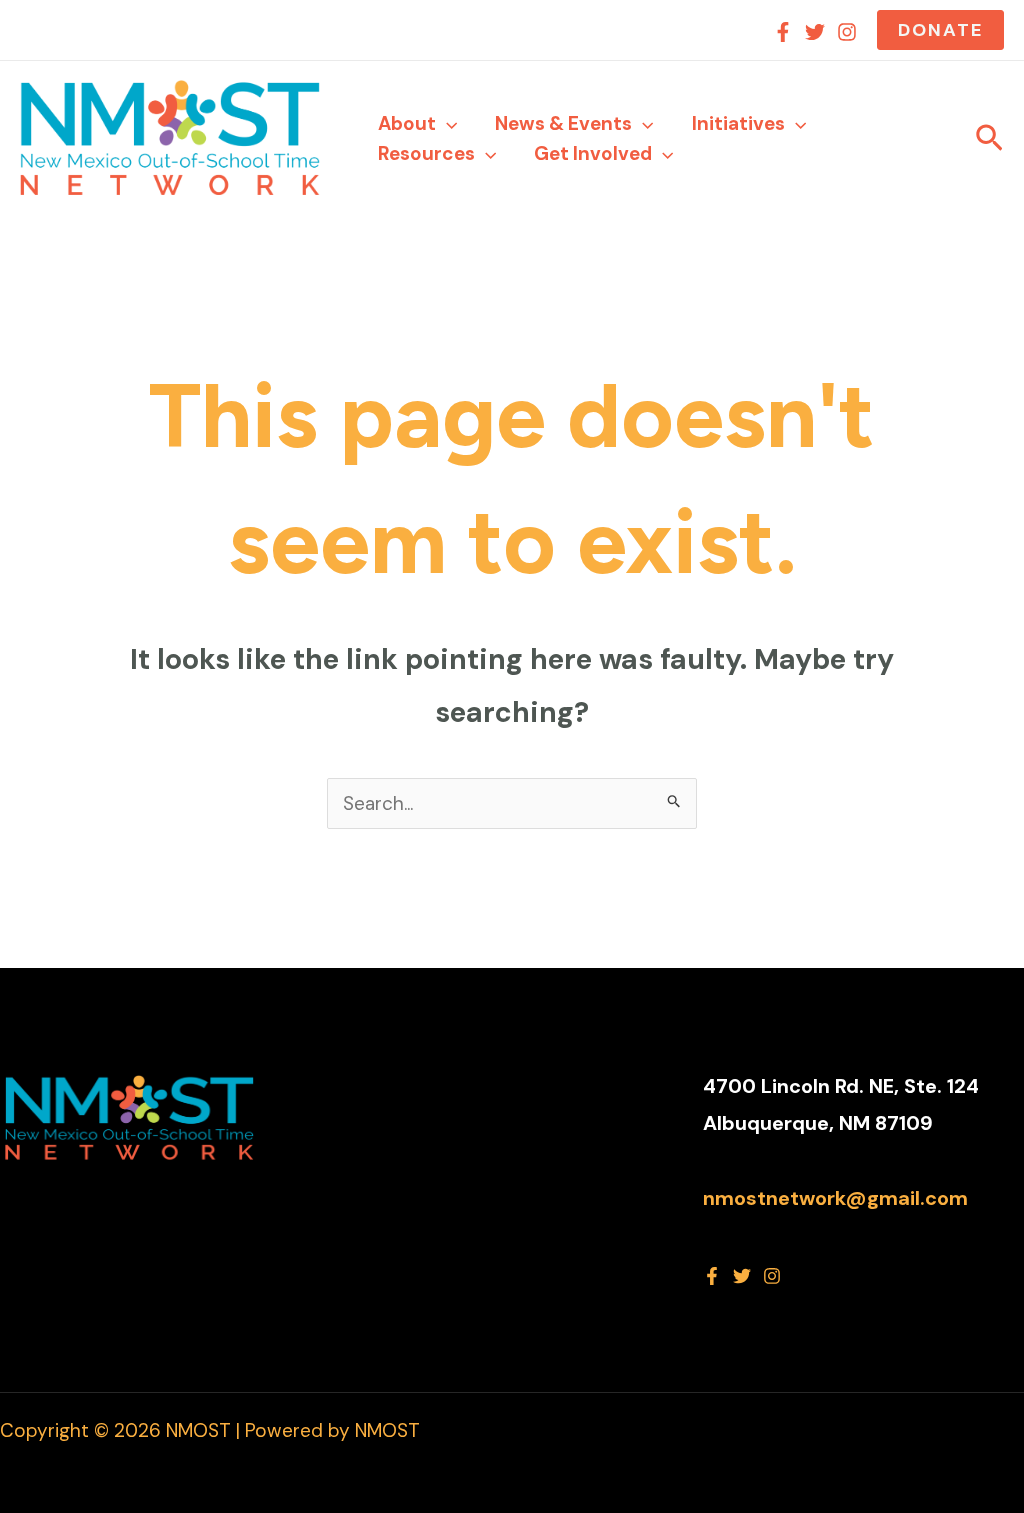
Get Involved (593, 153)
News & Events (563, 123)
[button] (940, 30)
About (407, 123)
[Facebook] (783, 32)
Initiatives (738, 123)
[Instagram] (847, 32)
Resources (426, 153)
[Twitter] (815, 32)
